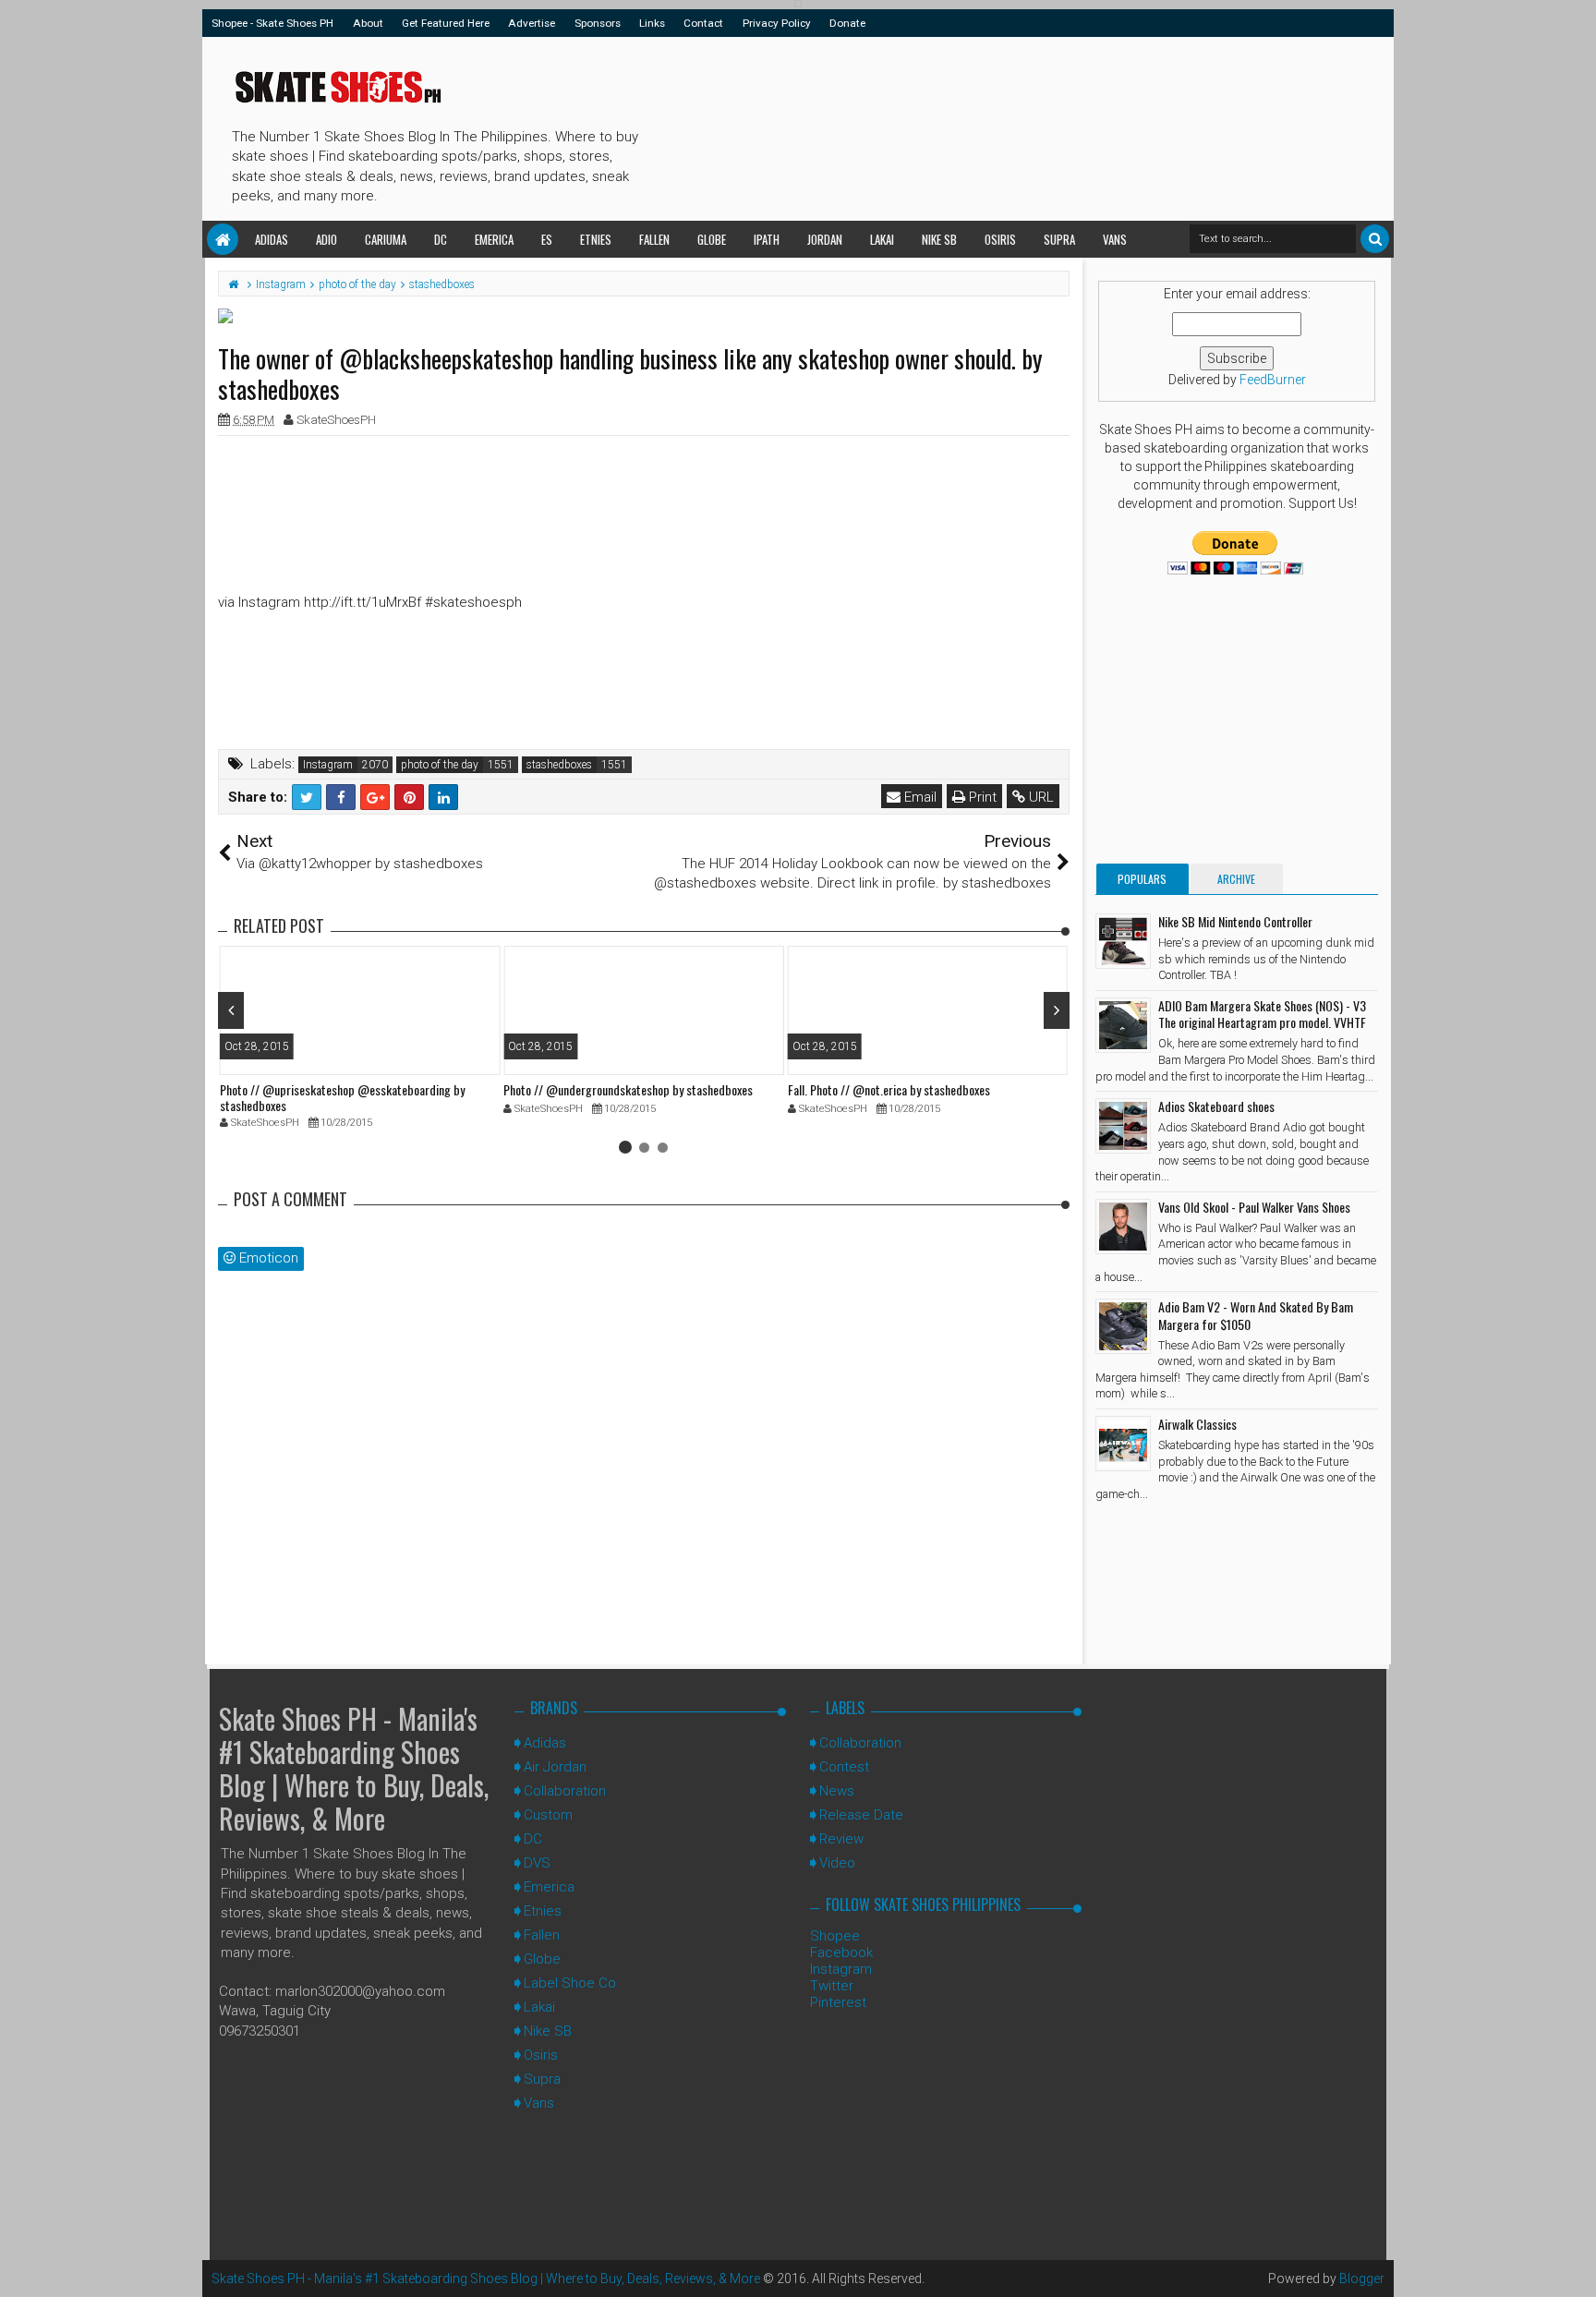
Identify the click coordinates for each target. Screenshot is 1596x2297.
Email (919, 797)
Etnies (596, 239)
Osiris (1000, 239)
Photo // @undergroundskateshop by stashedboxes (628, 1089)
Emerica (494, 239)
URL (1040, 797)
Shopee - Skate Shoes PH (272, 23)
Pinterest (838, 2002)
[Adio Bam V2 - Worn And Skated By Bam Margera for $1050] (1123, 1326)
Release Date (861, 1815)
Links (652, 23)
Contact (703, 23)
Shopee (835, 1936)
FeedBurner (1273, 380)
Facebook (841, 1952)
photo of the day (440, 765)
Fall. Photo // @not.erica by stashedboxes (889, 1089)
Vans (1115, 239)
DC (441, 239)
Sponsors (598, 23)
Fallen (654, 239)
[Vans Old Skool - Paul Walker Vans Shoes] (1123, 1227)
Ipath (767, 239)
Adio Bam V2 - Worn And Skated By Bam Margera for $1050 (1256, 1315)
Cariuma (386, 239)
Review (841, 1839)
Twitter (832, 1986)
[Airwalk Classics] (1123, 1444)
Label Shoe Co (570, 1983)
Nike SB (939, 239)
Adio (326, 239)
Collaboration (565, 1791)
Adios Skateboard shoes (1216, 1106)
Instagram (328, 765)
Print (981, 797)
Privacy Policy (777, 23)
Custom (548, 1815)
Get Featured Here (446, 23)
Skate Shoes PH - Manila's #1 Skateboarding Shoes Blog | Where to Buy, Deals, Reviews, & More (354, 1768)
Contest (844, 1767)
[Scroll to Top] (1573, 2265)
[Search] (1375, 239)
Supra (1059, 239)
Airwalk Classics (1197, 1424)
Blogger (1362, 2279)
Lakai (882, 239)
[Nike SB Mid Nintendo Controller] (1123, 941)
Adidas (272, 239)
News (837, 1791)
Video (837, 1863)
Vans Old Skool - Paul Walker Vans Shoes (1254, 1207)
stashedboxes (559, 765)
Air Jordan (555, 1767)
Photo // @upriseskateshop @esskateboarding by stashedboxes (342, 1097)
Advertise (532, 23)
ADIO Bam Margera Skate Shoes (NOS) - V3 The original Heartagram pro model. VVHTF (1262, 1014)
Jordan (825, 239)
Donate (847, 23)
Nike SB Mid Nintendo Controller (1235, 921)
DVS (537, 1863)
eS (547, 239)
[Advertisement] (982, 126)
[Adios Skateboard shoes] (1123, 1126)
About (368, 23)
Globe (712, 239)
